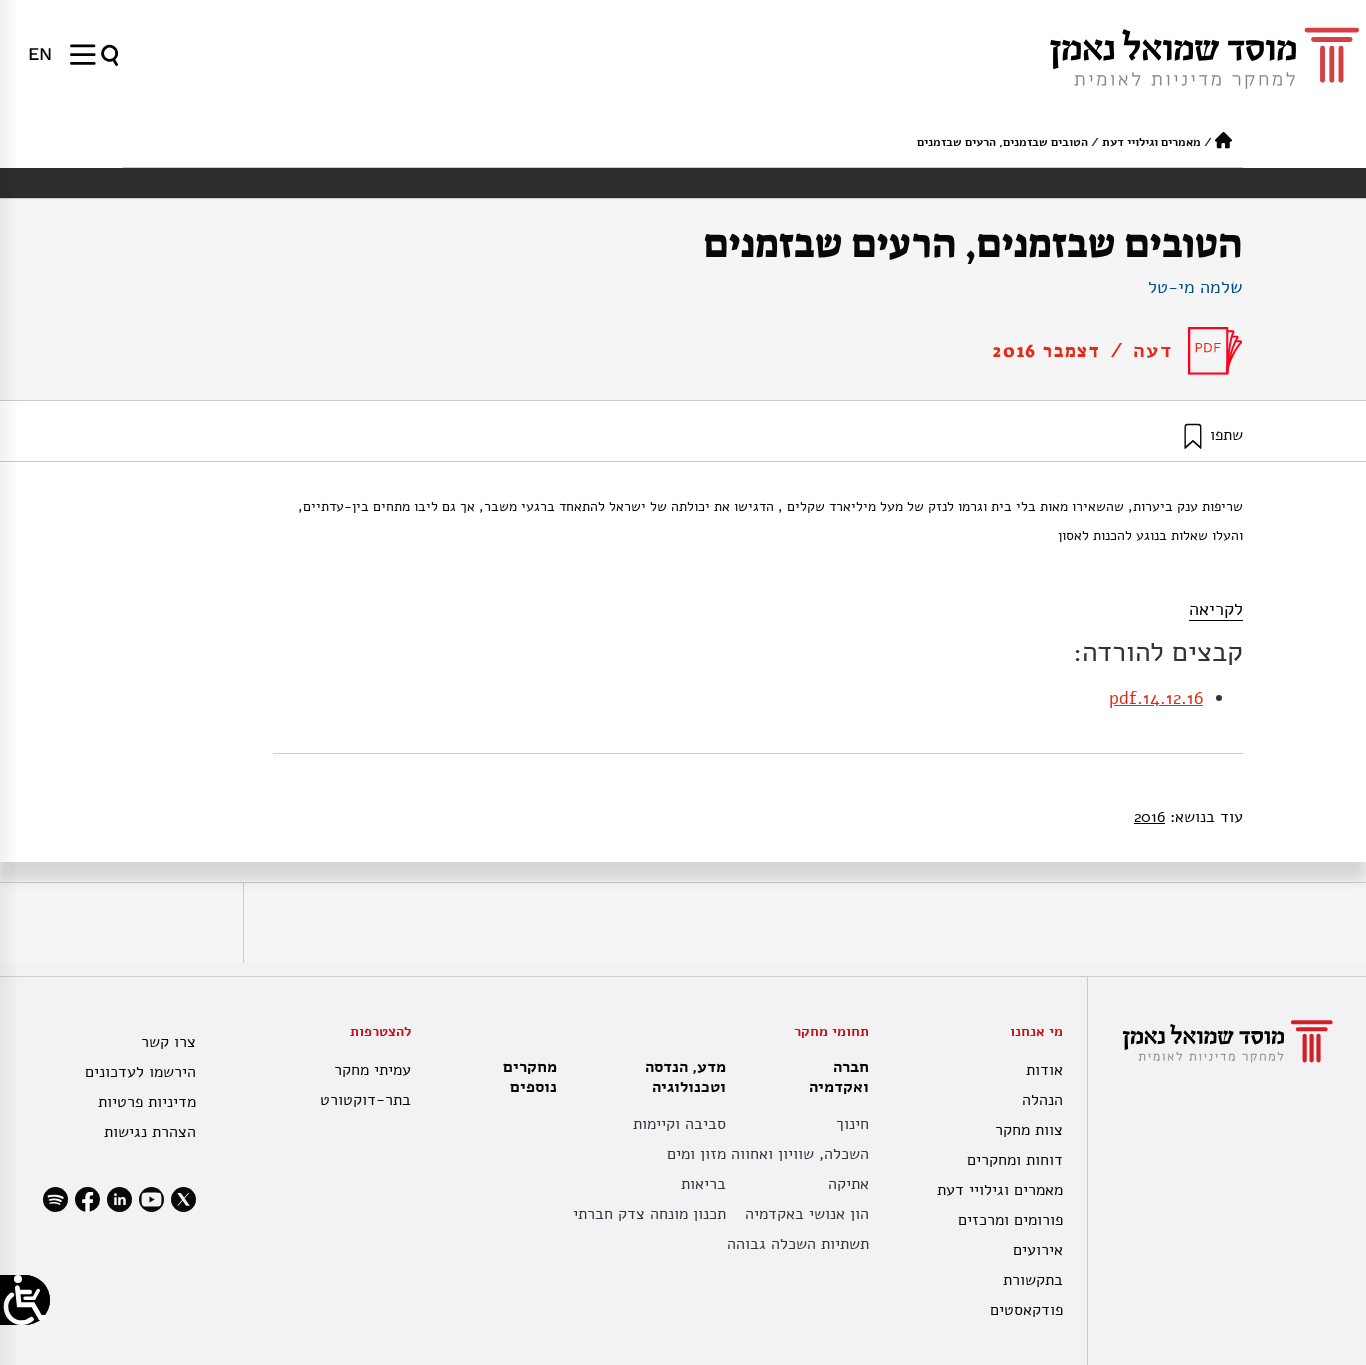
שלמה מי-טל (1195, 287)
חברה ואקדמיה (839, 1077)
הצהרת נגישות (150, 1132)
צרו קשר (168, 1042)
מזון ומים (696, 1154)
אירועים (1038, 1250)
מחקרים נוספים (530, 1077)
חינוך (852, 1124)
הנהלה (1042, 1100)
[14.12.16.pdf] (1215, 351)
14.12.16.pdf (1156, 698)
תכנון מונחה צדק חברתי (649, 1214)
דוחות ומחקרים (1015, 1160)
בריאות (703, 1184)
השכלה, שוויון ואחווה (800, 1154)
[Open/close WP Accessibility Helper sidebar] (25, 1300)
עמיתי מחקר (372, 1070)
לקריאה (1216, 609)
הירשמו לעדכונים (140, 1072)
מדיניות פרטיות (147, 1102)
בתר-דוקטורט (365, 1100)
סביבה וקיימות (679, 1124)
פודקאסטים (1026, 1310)
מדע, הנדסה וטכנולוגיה (685, 1077)
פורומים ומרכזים (1010, 1220)
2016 (1149, 817)
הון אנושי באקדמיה (807, 1214)
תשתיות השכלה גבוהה (798, 1244)
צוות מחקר (1029, 1130)
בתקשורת (1033, 1280)
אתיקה (848, 1184)
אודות (1044, 1070)
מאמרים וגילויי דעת (1151, 142)
